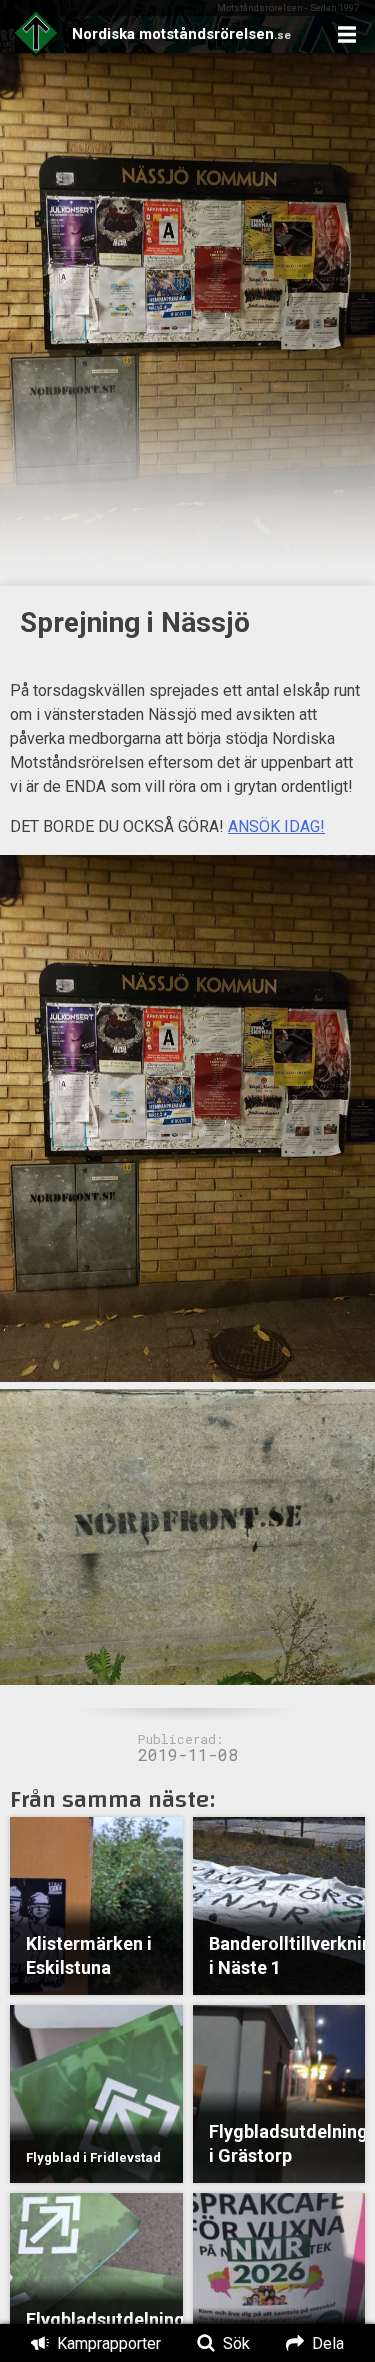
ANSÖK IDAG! (276, 826)
